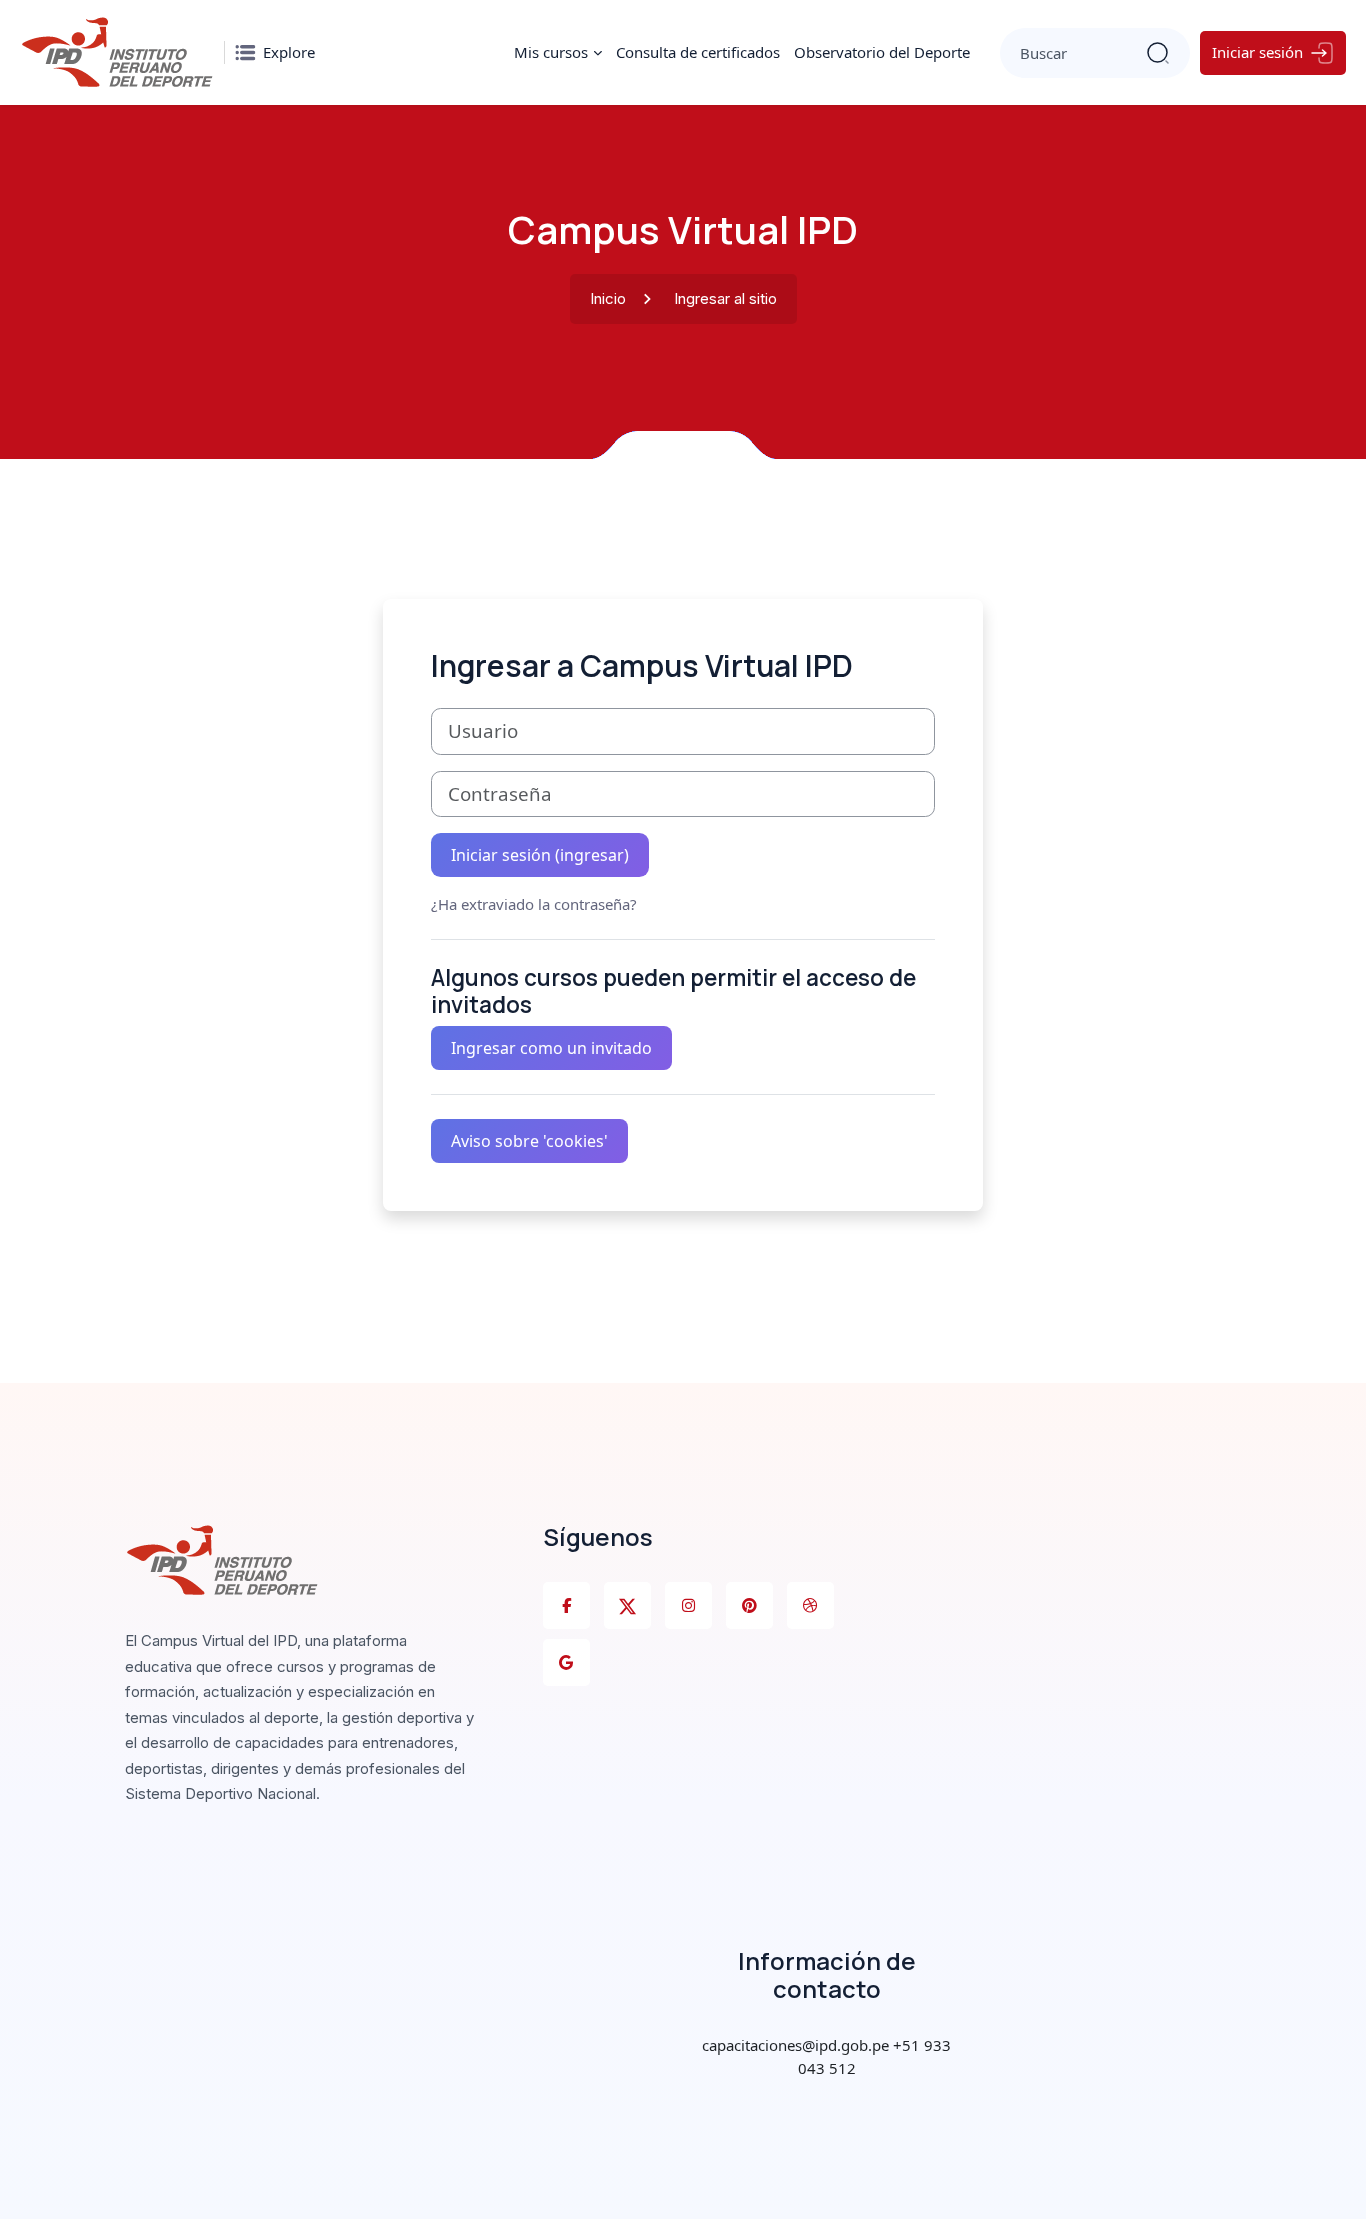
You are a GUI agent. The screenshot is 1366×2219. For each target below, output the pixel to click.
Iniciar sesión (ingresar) (540, 855)
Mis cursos (551, 52)
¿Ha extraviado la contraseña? (534, 904)
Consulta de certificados (698, 52)
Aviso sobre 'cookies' (529, 1141)
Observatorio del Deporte (882, 52)
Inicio (608, 298)
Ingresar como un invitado (551, 1048)
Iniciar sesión (1257, 52)
